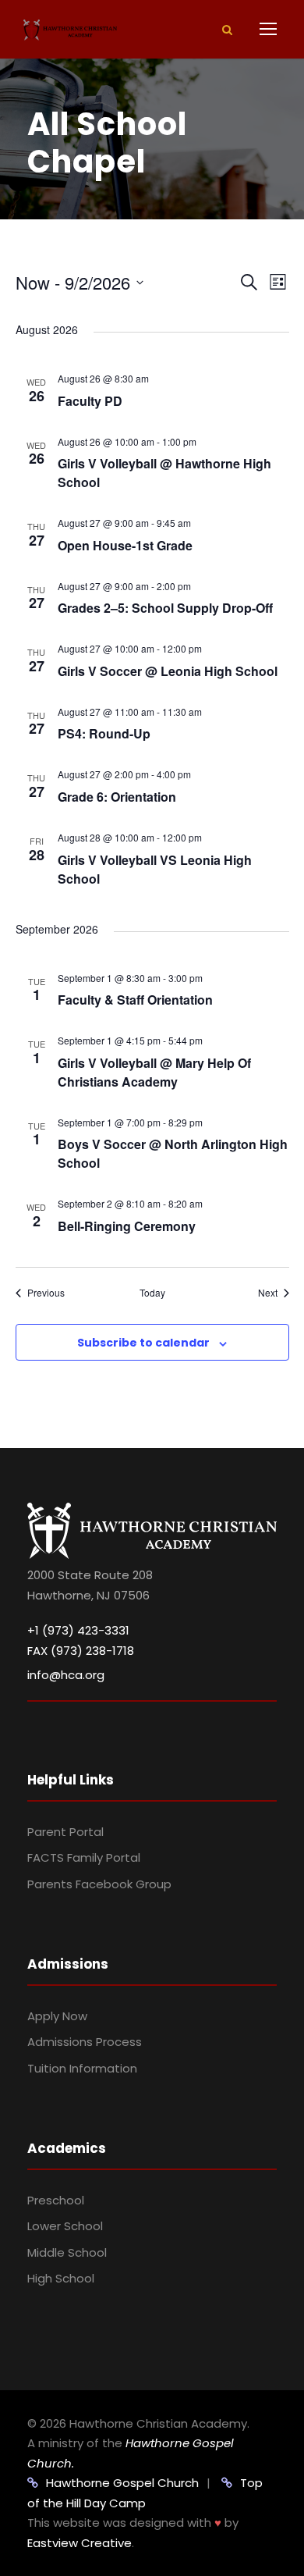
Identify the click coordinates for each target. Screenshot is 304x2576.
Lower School (65, 2226)
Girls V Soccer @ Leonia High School (168, 671)
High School (61, 2278)
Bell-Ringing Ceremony (127, 1226)
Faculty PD (90, 401)
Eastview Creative (80, 2543)
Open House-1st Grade (125, 545)
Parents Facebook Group (99, 1884)
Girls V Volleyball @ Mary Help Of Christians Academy (154, 1072)
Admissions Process (85, 2042)
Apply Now (57, 2016)
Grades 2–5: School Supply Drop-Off (165, 608)
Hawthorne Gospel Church (122, 2483)
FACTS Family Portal (84, 1857)
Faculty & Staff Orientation (135, 1000)
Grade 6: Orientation (117, 797)
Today (152, 1293)
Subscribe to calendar (143, 1343)
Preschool (56, 2200)
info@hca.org (66, 1675)
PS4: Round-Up (104, 733)
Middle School (67, 2252)
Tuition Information (82, 2068)
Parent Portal (65, 1832)
